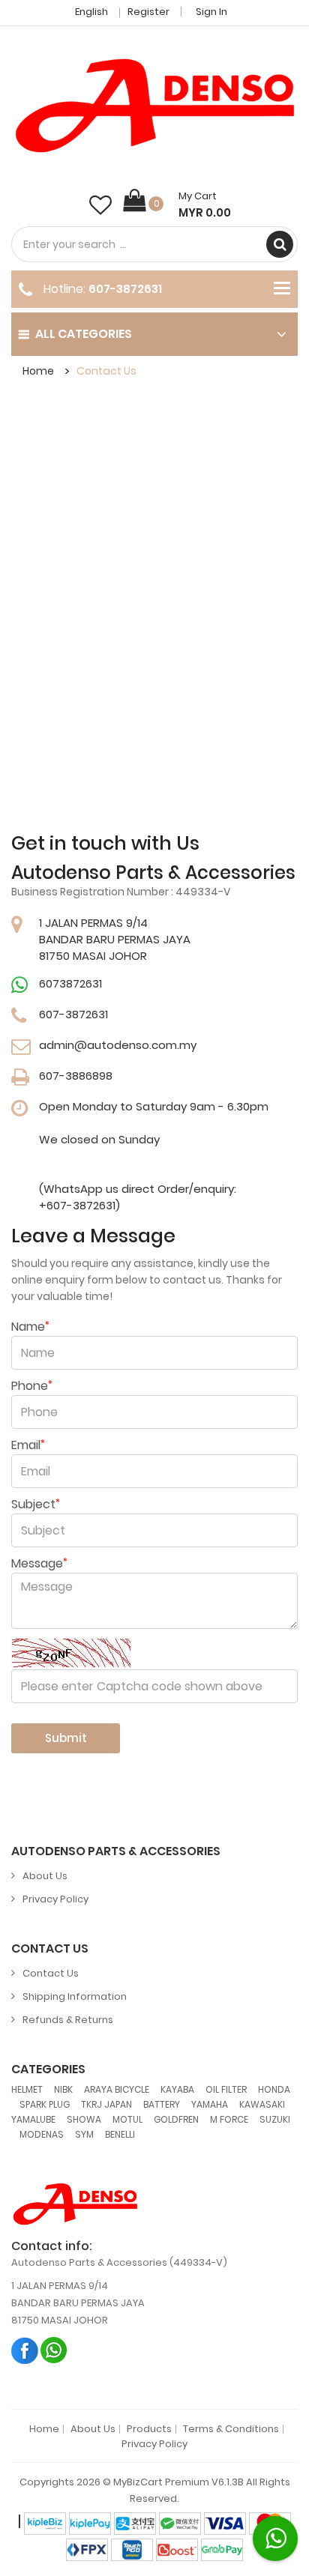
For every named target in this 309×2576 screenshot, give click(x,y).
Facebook (25, 2350)
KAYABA (177, 2089)
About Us (45, 1876)
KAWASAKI (262, 2104)
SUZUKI (275, 2119)
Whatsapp (54, 2350)
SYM (84, 2134)
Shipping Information (75, 1996)
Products (149, 2429)
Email (28, 1445)
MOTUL (127, 2119)
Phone (32, 1386)
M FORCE (229, 2119)
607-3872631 (125, 289)
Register (148, 12)
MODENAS (42, 2134)
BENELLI (120, 2134)
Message (39, 1564)
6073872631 (70, 983)
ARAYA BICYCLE (117, 2089)
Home (38, 371)
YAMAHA (210, 2104)
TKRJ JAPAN (106, 2104)
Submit (66, 1738)
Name (30, 1327)
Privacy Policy (55, 1899)
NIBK (63, 2089)
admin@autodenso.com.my (118, 1045)
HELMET (27, 2089)
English (93, 12)
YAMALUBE (33, 2119)
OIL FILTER (226, 2089)
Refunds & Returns (68, 2020)
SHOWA (84, 2119)
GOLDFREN (176, 2119)
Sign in (211, 12)
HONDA (274, 2089)
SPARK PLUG (45, 2104)
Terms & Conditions (231, 2429)
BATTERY (162, 2104)
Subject (36, 1505)
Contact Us (106, 371)
